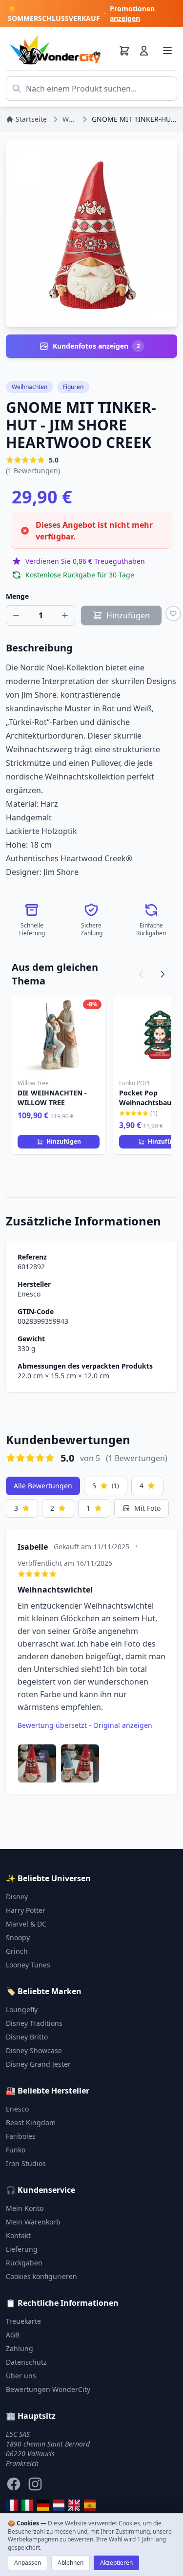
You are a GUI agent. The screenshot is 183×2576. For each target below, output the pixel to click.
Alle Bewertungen (43, 1486)
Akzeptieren (116, 2563)
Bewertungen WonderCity (48, 2389)
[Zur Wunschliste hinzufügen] (173, 613)
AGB (13, 2335)
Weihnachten (30, 387)
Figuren (73, 387)
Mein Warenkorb (33, 2222)
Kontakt (18, 2235)
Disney (17, 1897)
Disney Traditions (34, 2023)
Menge (17, 596)
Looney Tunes (28, 1965)
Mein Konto (25, 2208)
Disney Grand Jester (38, 2064)
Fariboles (21, 2136)
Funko (16, 2150)
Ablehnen (71, 2563)
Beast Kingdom (31, 2122)
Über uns (21, 2376)
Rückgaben (24, 2263)
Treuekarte (23, 2321)
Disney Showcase (34, 2050)
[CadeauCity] (12, 2505)
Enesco (29, 1294)
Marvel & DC (26, 1924)
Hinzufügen (64, 1141)
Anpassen (28, 2563)
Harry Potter (26, 1910)
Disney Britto (27, 2037)
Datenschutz (26, 2362)
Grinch (17, 1951)
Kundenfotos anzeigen (96, 346)
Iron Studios (26, 2163)
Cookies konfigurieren (41, 2276)
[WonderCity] (43, 2505)
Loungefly (22, 2010)
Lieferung (22, 2249)
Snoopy (18, 1937)
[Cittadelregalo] (27, 2505)
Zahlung (20, 2348)
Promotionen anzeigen (132, 13)
